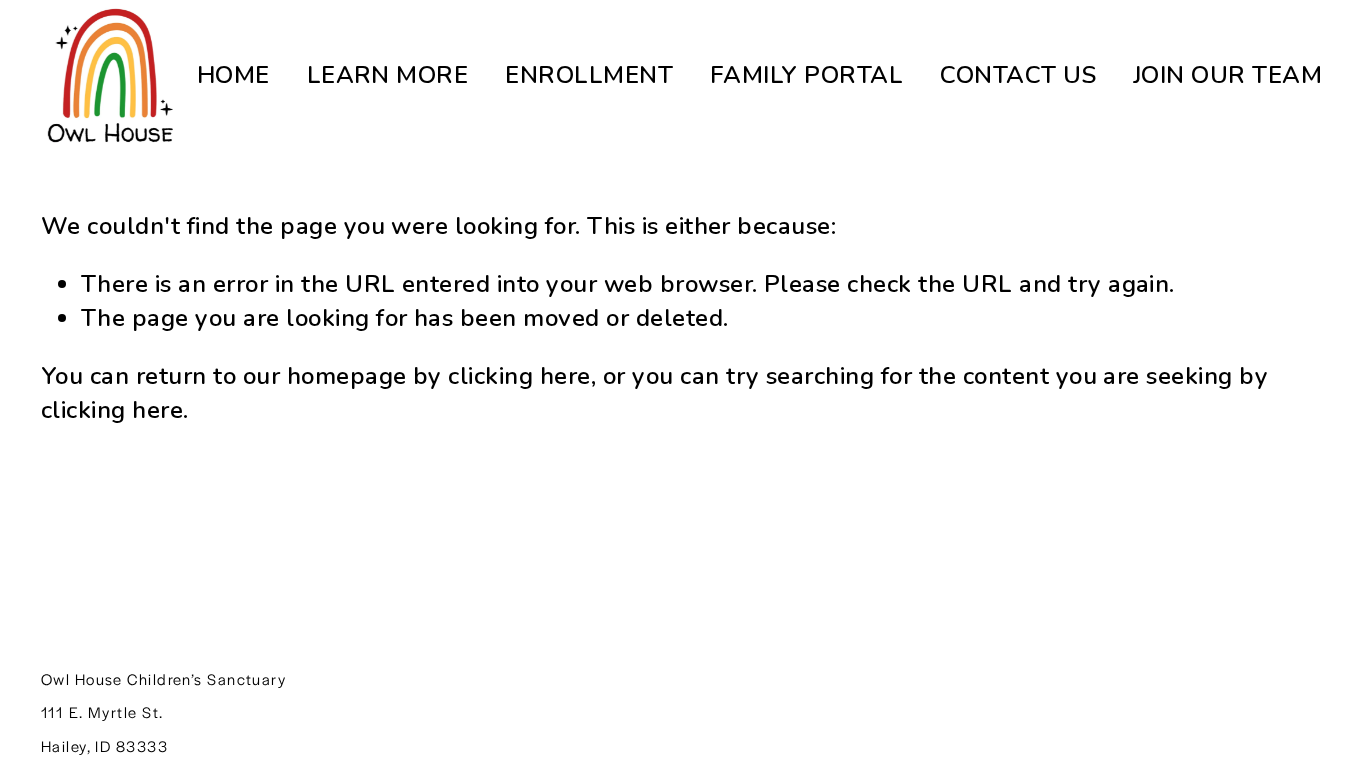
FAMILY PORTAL (806, 75)
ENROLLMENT (589, 75)
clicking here (519, 376)
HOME (233, 75)
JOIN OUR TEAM (1227, 75)
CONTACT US (1018, 75)
